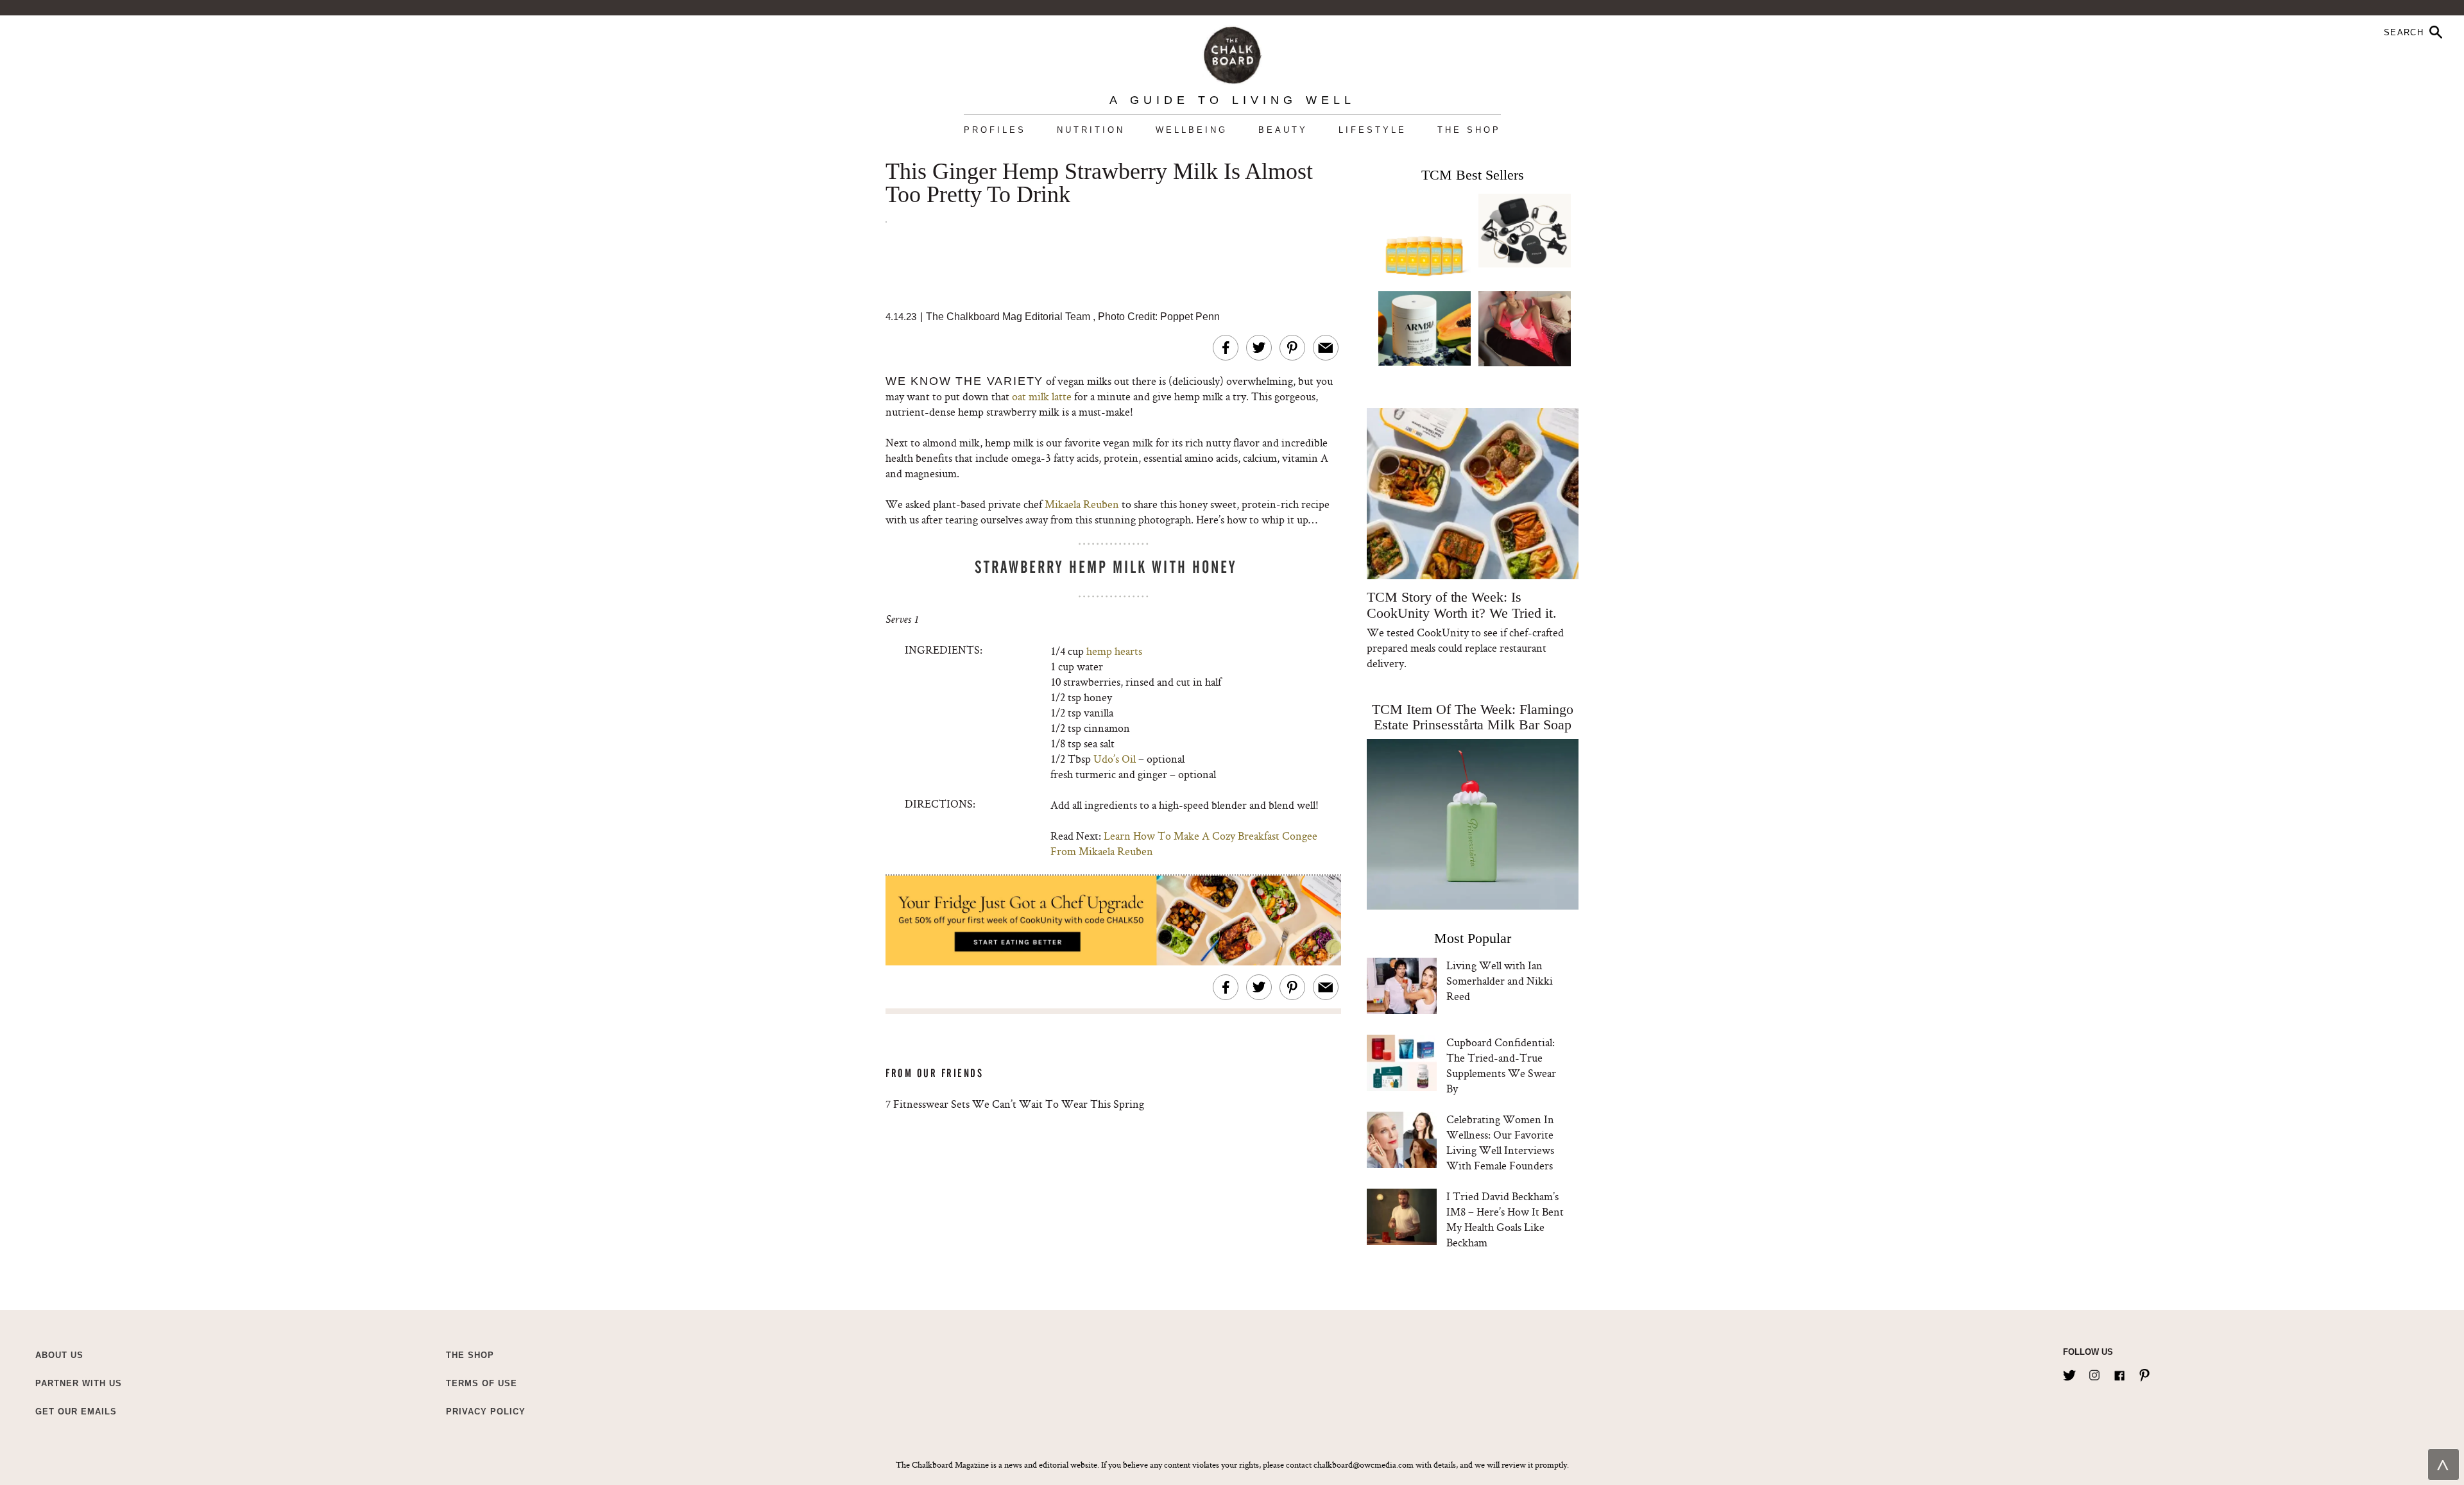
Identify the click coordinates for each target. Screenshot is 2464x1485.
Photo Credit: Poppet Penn (1159, 317)
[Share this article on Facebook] (1226, 348)
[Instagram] (2094, 1373)
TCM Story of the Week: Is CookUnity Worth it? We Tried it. (1461, 605)
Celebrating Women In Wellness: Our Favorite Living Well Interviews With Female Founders (1500, 1142)
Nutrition (1091, 130)
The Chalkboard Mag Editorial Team (1009, 317)
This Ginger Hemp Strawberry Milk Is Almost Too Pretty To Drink (1099, 183)
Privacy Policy (486, 1412)
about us (59, 1355)
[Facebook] (2119, 1373)
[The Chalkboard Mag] (1232, 52)
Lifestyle (1373, 130)
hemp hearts (1114, 651)
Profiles (995, 130)
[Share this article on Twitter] (1259, 348)
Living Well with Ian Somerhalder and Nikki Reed (1500, 980)
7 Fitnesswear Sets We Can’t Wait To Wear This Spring (1015, 1104)
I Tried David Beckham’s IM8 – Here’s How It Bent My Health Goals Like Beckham (1505, 1219)
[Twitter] (2069, 1373)
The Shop (1469, 130)
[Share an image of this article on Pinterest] (1292, 348)
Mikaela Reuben (1082, 504)
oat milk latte (1042, 396)
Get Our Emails (76, 1412)
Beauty (1283, 130)
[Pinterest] (2144, 1373)
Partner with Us (79, 1383)
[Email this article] (1326, 348)
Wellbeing (1192, 130)
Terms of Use (482, 1383)
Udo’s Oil (1115, 759)
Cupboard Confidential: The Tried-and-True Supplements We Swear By (1501, 1065)
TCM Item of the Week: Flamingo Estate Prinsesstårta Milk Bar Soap (1473, 717)
